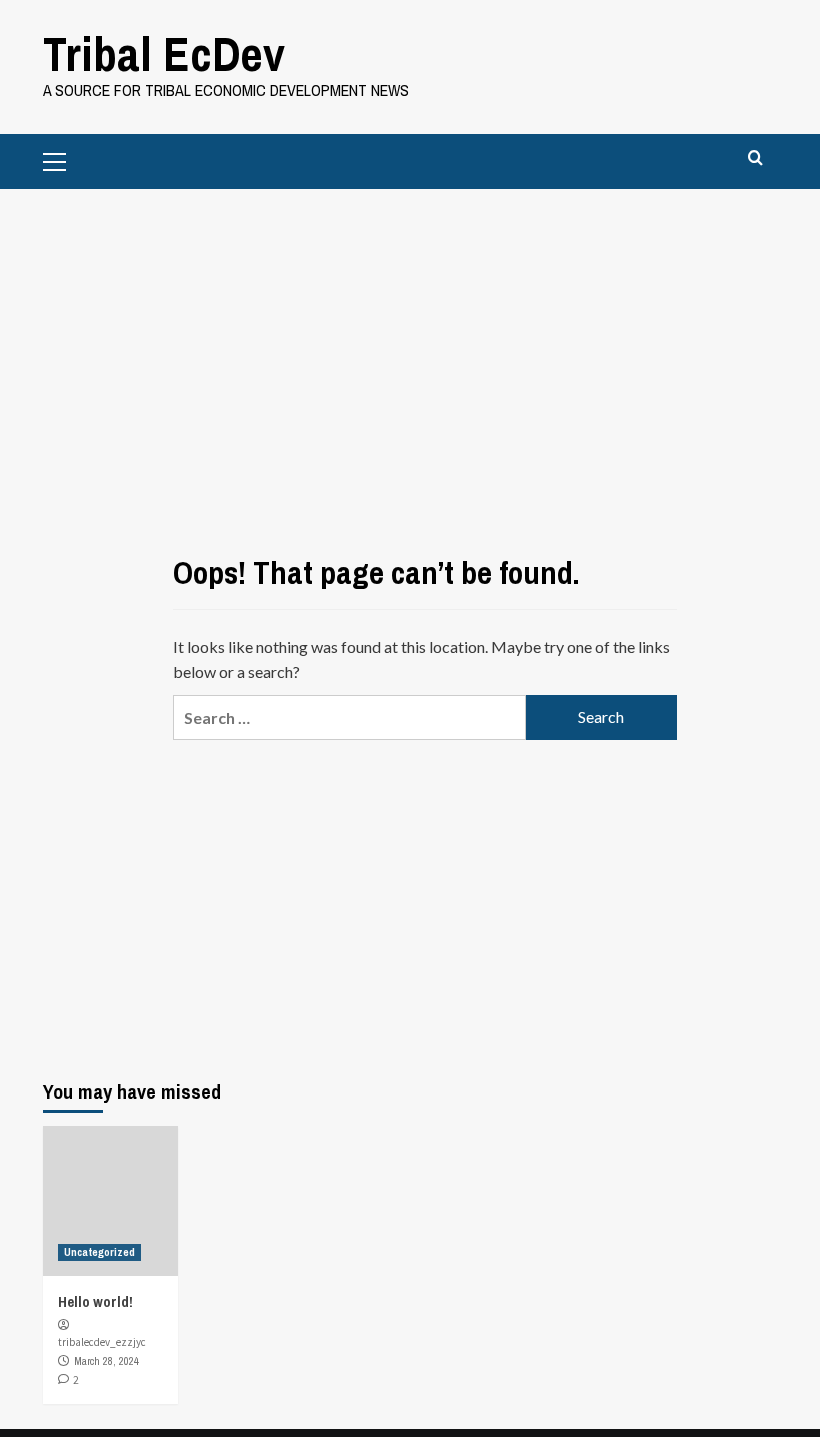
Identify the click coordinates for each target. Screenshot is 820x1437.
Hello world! (95, 1301)
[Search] (755, 158)
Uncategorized (99, 1252)
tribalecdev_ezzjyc (102, 1342)
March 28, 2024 (106, 1361)
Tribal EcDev (164, 53)
